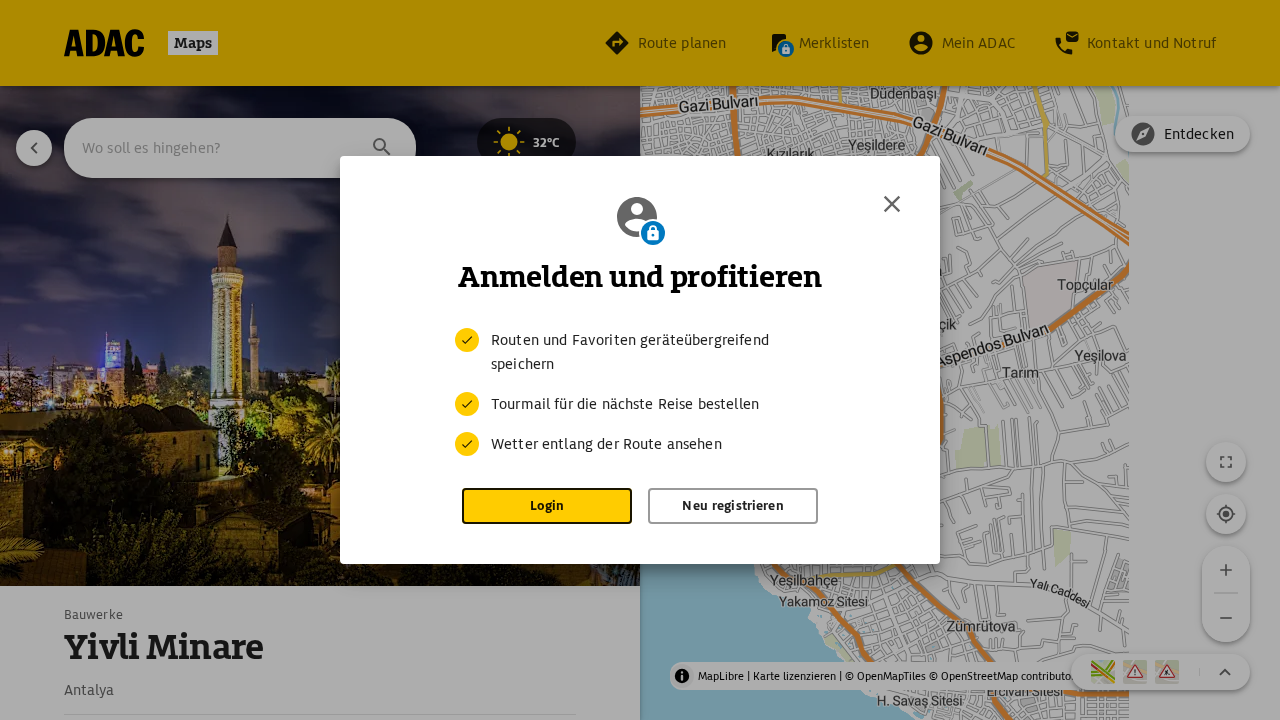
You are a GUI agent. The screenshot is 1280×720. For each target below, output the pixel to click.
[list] (640, 392)
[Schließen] (892, 204)
